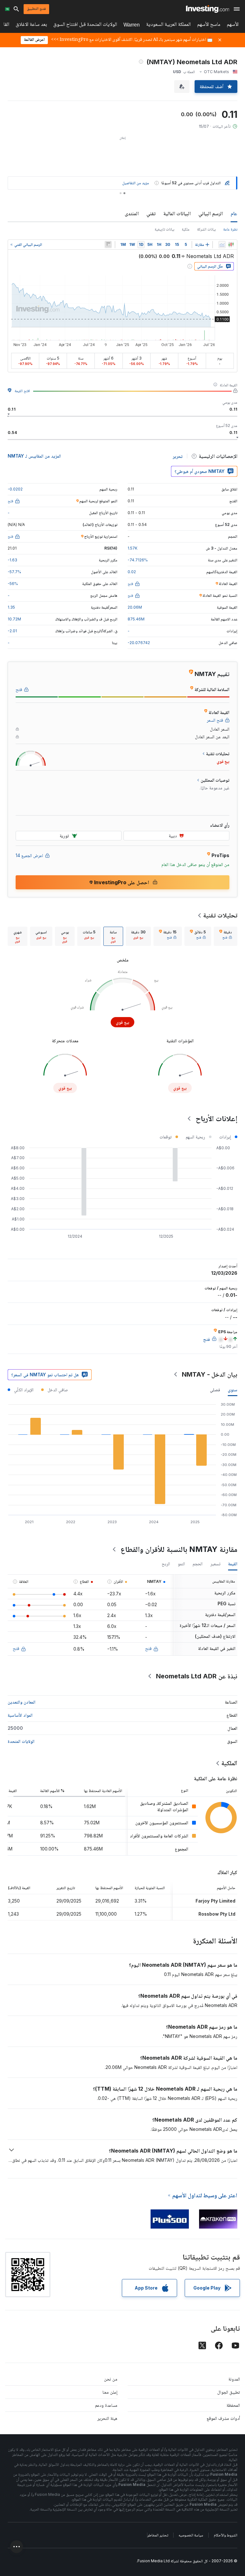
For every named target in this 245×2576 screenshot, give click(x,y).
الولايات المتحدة (21, 1741)
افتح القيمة (22, 391)
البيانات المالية (177, 213)
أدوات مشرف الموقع (223, 2418)
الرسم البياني (211, 213)
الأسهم (233, 25)
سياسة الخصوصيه (191, 2535)
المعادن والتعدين (22, 1702)
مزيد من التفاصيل (136, 183)
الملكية (229, 1763)
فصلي (215, 1390)
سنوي (233, 1390)
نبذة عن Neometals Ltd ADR (197, 1676)
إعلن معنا (110, 2392)
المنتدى (132, 213)
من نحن (111, 2379)
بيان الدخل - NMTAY (210, 1374)
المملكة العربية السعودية (168, 25)
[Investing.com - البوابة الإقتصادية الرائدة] (208, 9)
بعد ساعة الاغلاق (31, 25)
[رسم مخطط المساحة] (222, 245)
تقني (151, 213)
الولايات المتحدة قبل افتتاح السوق (85, 25)
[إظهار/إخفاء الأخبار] (108, 245)
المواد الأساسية (20, 1715)
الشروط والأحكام (226, 2535)
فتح (148, 1648)
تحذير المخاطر (158, 2535)
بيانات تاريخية (164, 229)
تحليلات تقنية (220, 915)
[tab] (226, 936)
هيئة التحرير (107, 2418)
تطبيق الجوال (229, 2392)
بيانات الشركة (206, 229)
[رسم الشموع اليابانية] (231, 245)
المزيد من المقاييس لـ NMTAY (34, 456)
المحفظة (233, 2405)
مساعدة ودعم (106, 2405)
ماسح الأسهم (209, 25)
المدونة (234, 2379)
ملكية (186, 229)
